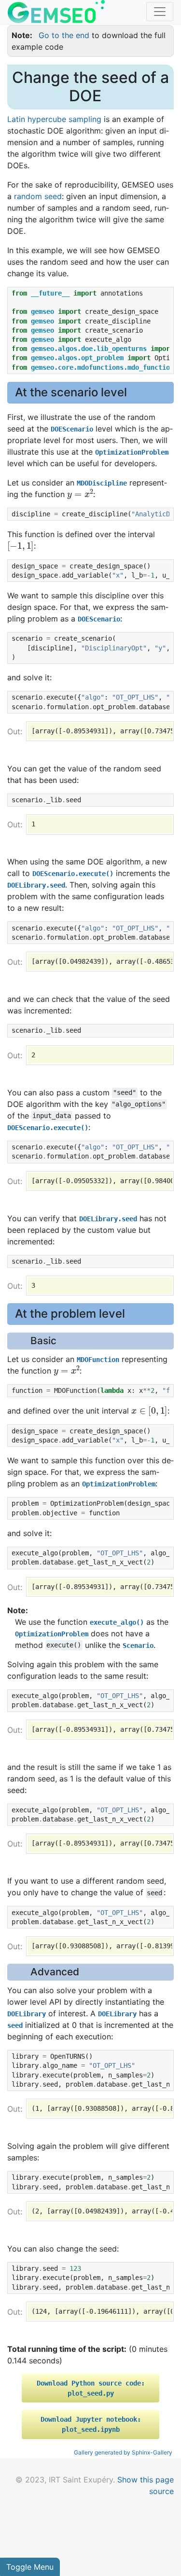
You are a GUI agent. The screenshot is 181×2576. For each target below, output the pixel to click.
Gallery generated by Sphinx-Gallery (123, 2452)
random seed (38, 196)
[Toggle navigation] (160, 12)
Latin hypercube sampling (54, 119)
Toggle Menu (30, 2567)
